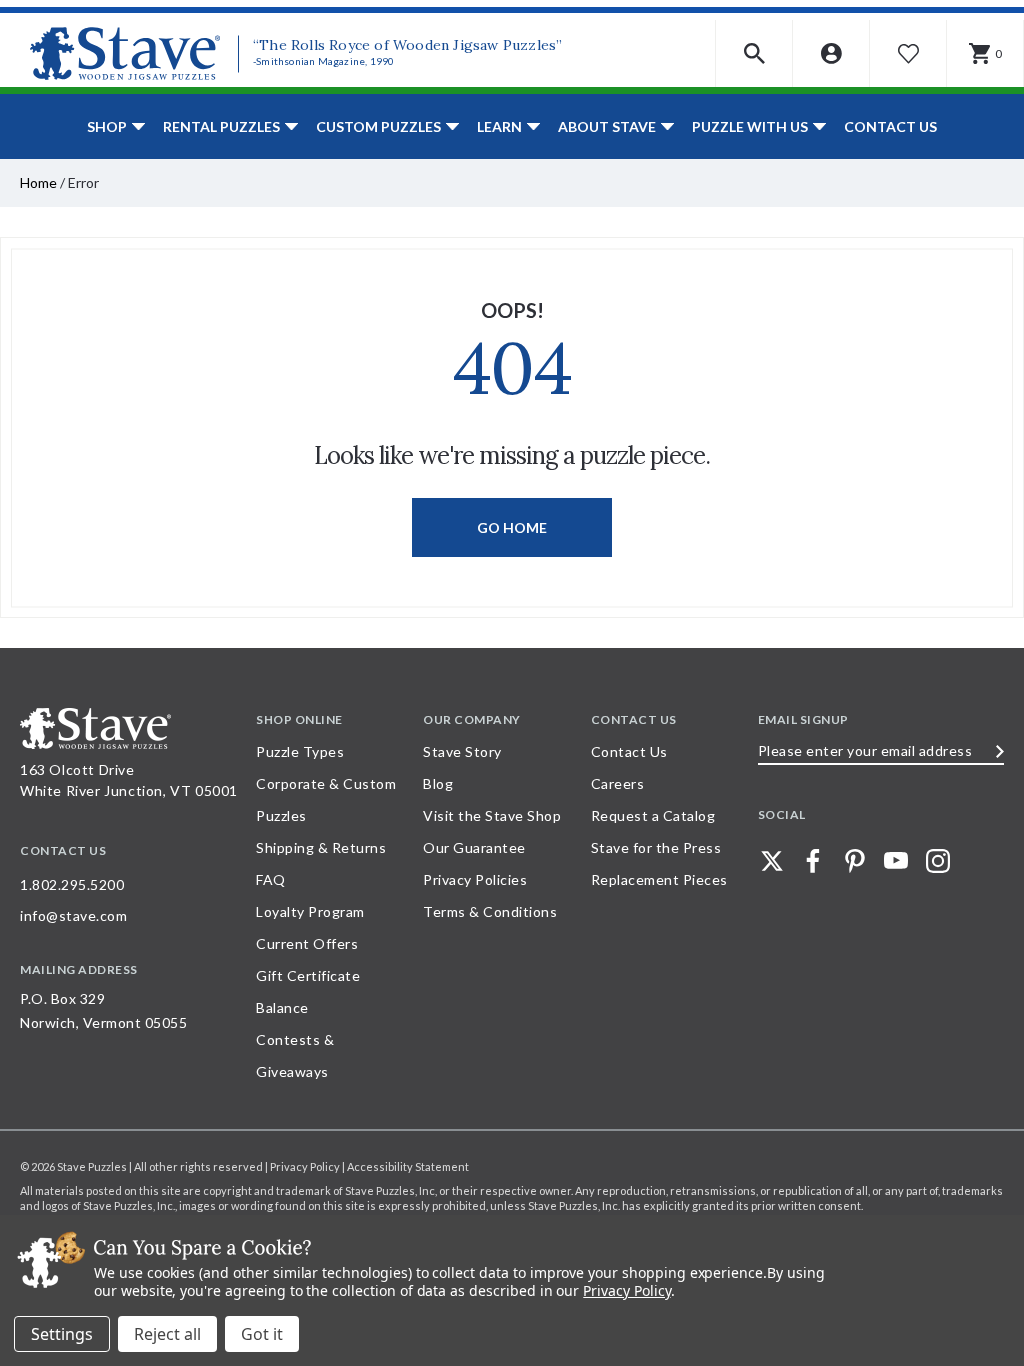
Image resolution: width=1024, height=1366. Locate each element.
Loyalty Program (310, 911)
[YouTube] (896, 861)
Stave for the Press (656, 847)
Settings (62, 1334)
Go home (512, 527)
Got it (262, 1334)
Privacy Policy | (308, 1166)
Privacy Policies (475, 879)
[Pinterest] (855, 861)
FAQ (271, 879)
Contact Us (890, 126)
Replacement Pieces (659, 879)
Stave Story (462, 751)
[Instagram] (938, 861)
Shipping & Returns (321, 847)
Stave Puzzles (92, 1166)
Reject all (167, 1334)
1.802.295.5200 (72, 884)
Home (38, 182)
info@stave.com (73, 915)
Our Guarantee (474, 847)
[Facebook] (813, 861)
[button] (754, 53)
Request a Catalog (653, 815)
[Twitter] (772, 861)
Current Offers (307, 943)
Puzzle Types (300, 751)
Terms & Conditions (490, 911)
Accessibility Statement (408, 1166)
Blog (438, 783)
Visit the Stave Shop (492, 815)
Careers (618, 783)
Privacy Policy (626, 1290)
